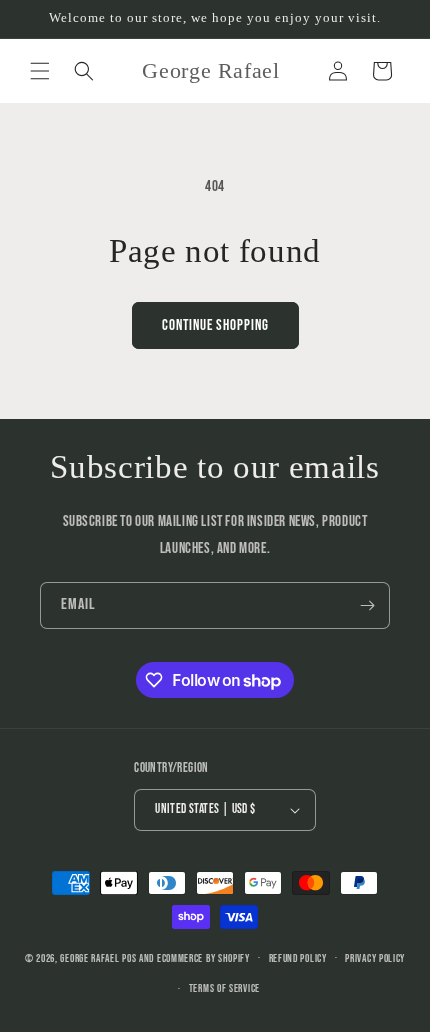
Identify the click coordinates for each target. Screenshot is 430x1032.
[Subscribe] (367, 605)
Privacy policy (375, 958)
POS (129, 957)
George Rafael (89, 957)
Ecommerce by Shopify (203, 957)
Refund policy (298, 958)
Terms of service (224, 988)
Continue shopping (215, 325)
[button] (40, 71)
